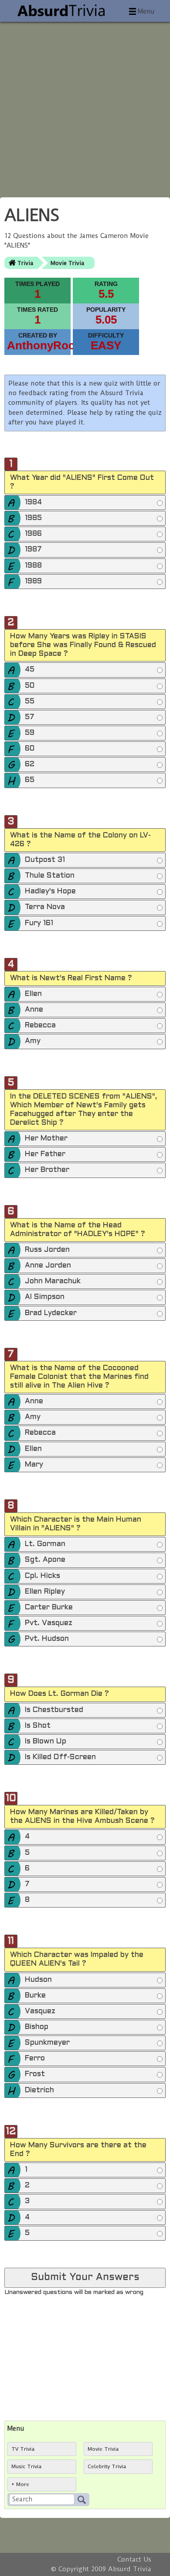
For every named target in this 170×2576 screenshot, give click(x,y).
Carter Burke (49, 1608)
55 (30, 702)
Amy (33, 1041)
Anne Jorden (48, 1266)
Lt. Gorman (45, 1544)
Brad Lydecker (51, 1313)
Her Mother (46, 1139)
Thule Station (50, 876)
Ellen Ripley (45, 1592)
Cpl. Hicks (42, 1576)
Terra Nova (45, 907)
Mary (34, 1465)
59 (30, 733)
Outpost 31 (45, 860)
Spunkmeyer (47, 2043)
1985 (33, 518)
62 (30, 765)
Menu (146, 11)
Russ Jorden (47, 1250)
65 (30, 780)
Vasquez (40, 2011)
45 (30, 670)
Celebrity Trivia (107, 2466)
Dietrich (39, 2090)
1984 (33, 503)
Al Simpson (45, 1297)
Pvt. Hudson (47, 1639)
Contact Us (134, 2559)
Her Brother (47, 1170)
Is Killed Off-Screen (60, 1757)
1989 (33, 582)
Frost (35, 2074)
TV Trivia (23, 2449)
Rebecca (40, 1026)
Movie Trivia (67, 263)
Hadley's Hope (50, 892)
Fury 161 (39, 923)
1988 (33, 566)
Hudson (38, 1980)
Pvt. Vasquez (49, 1623)
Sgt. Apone (45, 1560)
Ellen (33, 994)
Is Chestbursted (54, 1710)
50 (30, 686)
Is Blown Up (46, 1742)
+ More (20, 2484)
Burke (35, 1996)
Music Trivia (26, 2466)
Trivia (25, 263)
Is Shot (38, 1726)
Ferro (35, 2059)
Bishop (37, 2027)
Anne (34, 1010)
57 (30, 717)
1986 (33, 534)
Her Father (45, 1154)
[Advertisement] (85, 107)
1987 (33, 550)
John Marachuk (53, 1281)
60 (30, 749)
